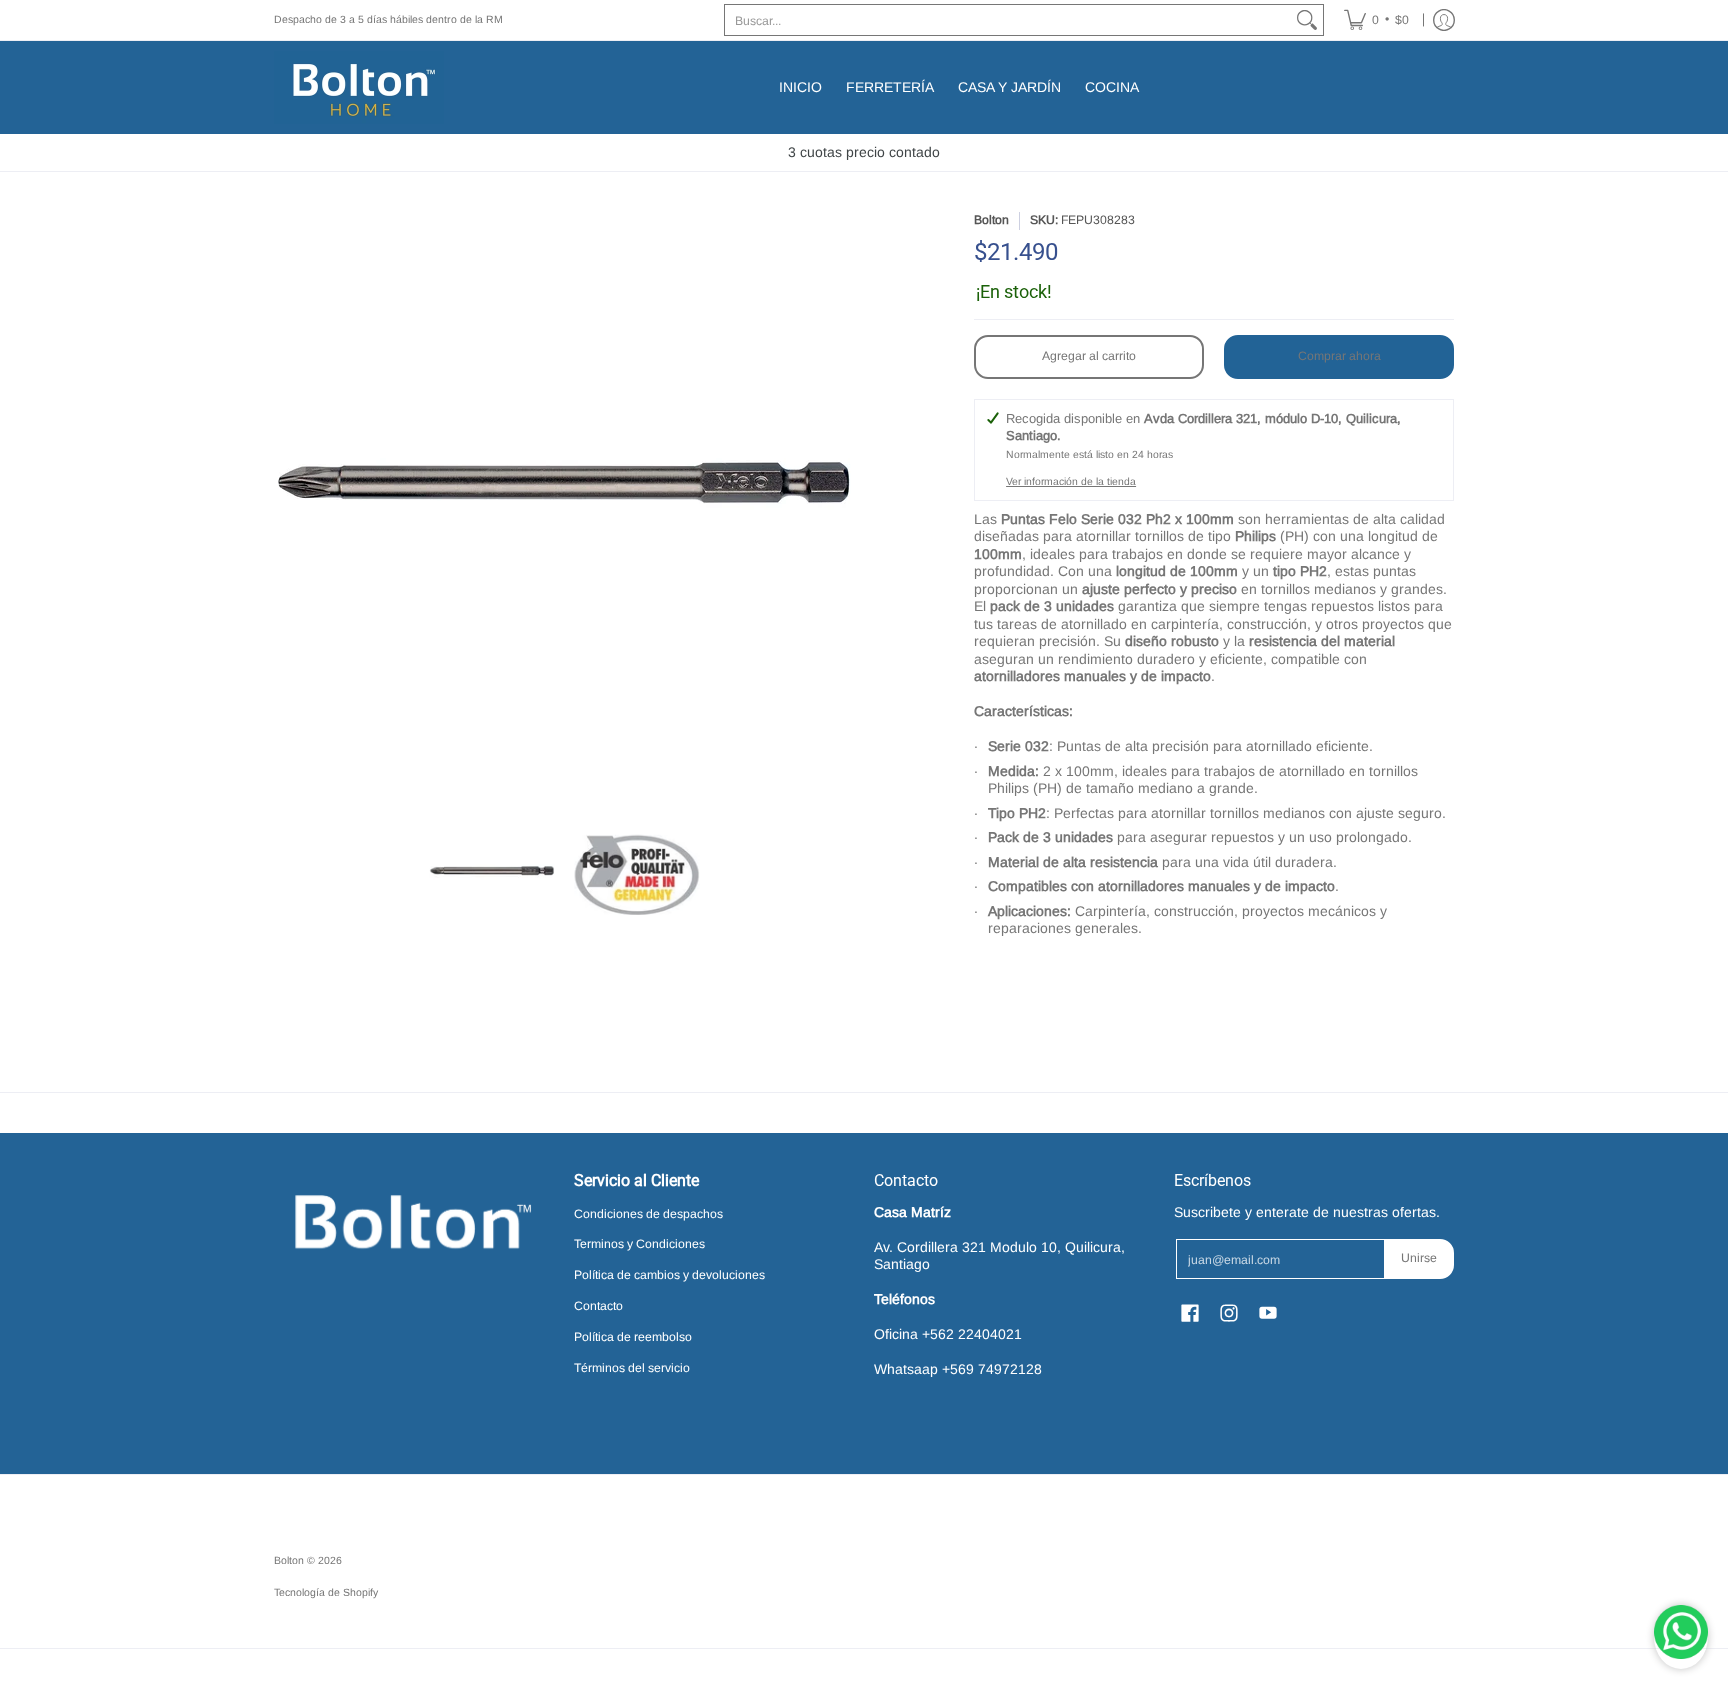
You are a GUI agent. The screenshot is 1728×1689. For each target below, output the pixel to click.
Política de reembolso (633, 1337)
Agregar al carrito (1089, 356)
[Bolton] (359, 87)
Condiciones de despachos (648, 1214)
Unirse (1419, 1258)
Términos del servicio (632, 1368)
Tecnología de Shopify (326, 1592)
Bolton (991, 220)
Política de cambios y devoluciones (669, 1275)
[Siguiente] (840, 502)
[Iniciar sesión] (1444, 20)
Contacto (598, 1306)
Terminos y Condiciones (639, 1244)
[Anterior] (288, 502)
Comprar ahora (1339, 356)
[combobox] (1008, 20)
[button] (990, 972)
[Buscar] (1307, 20)
